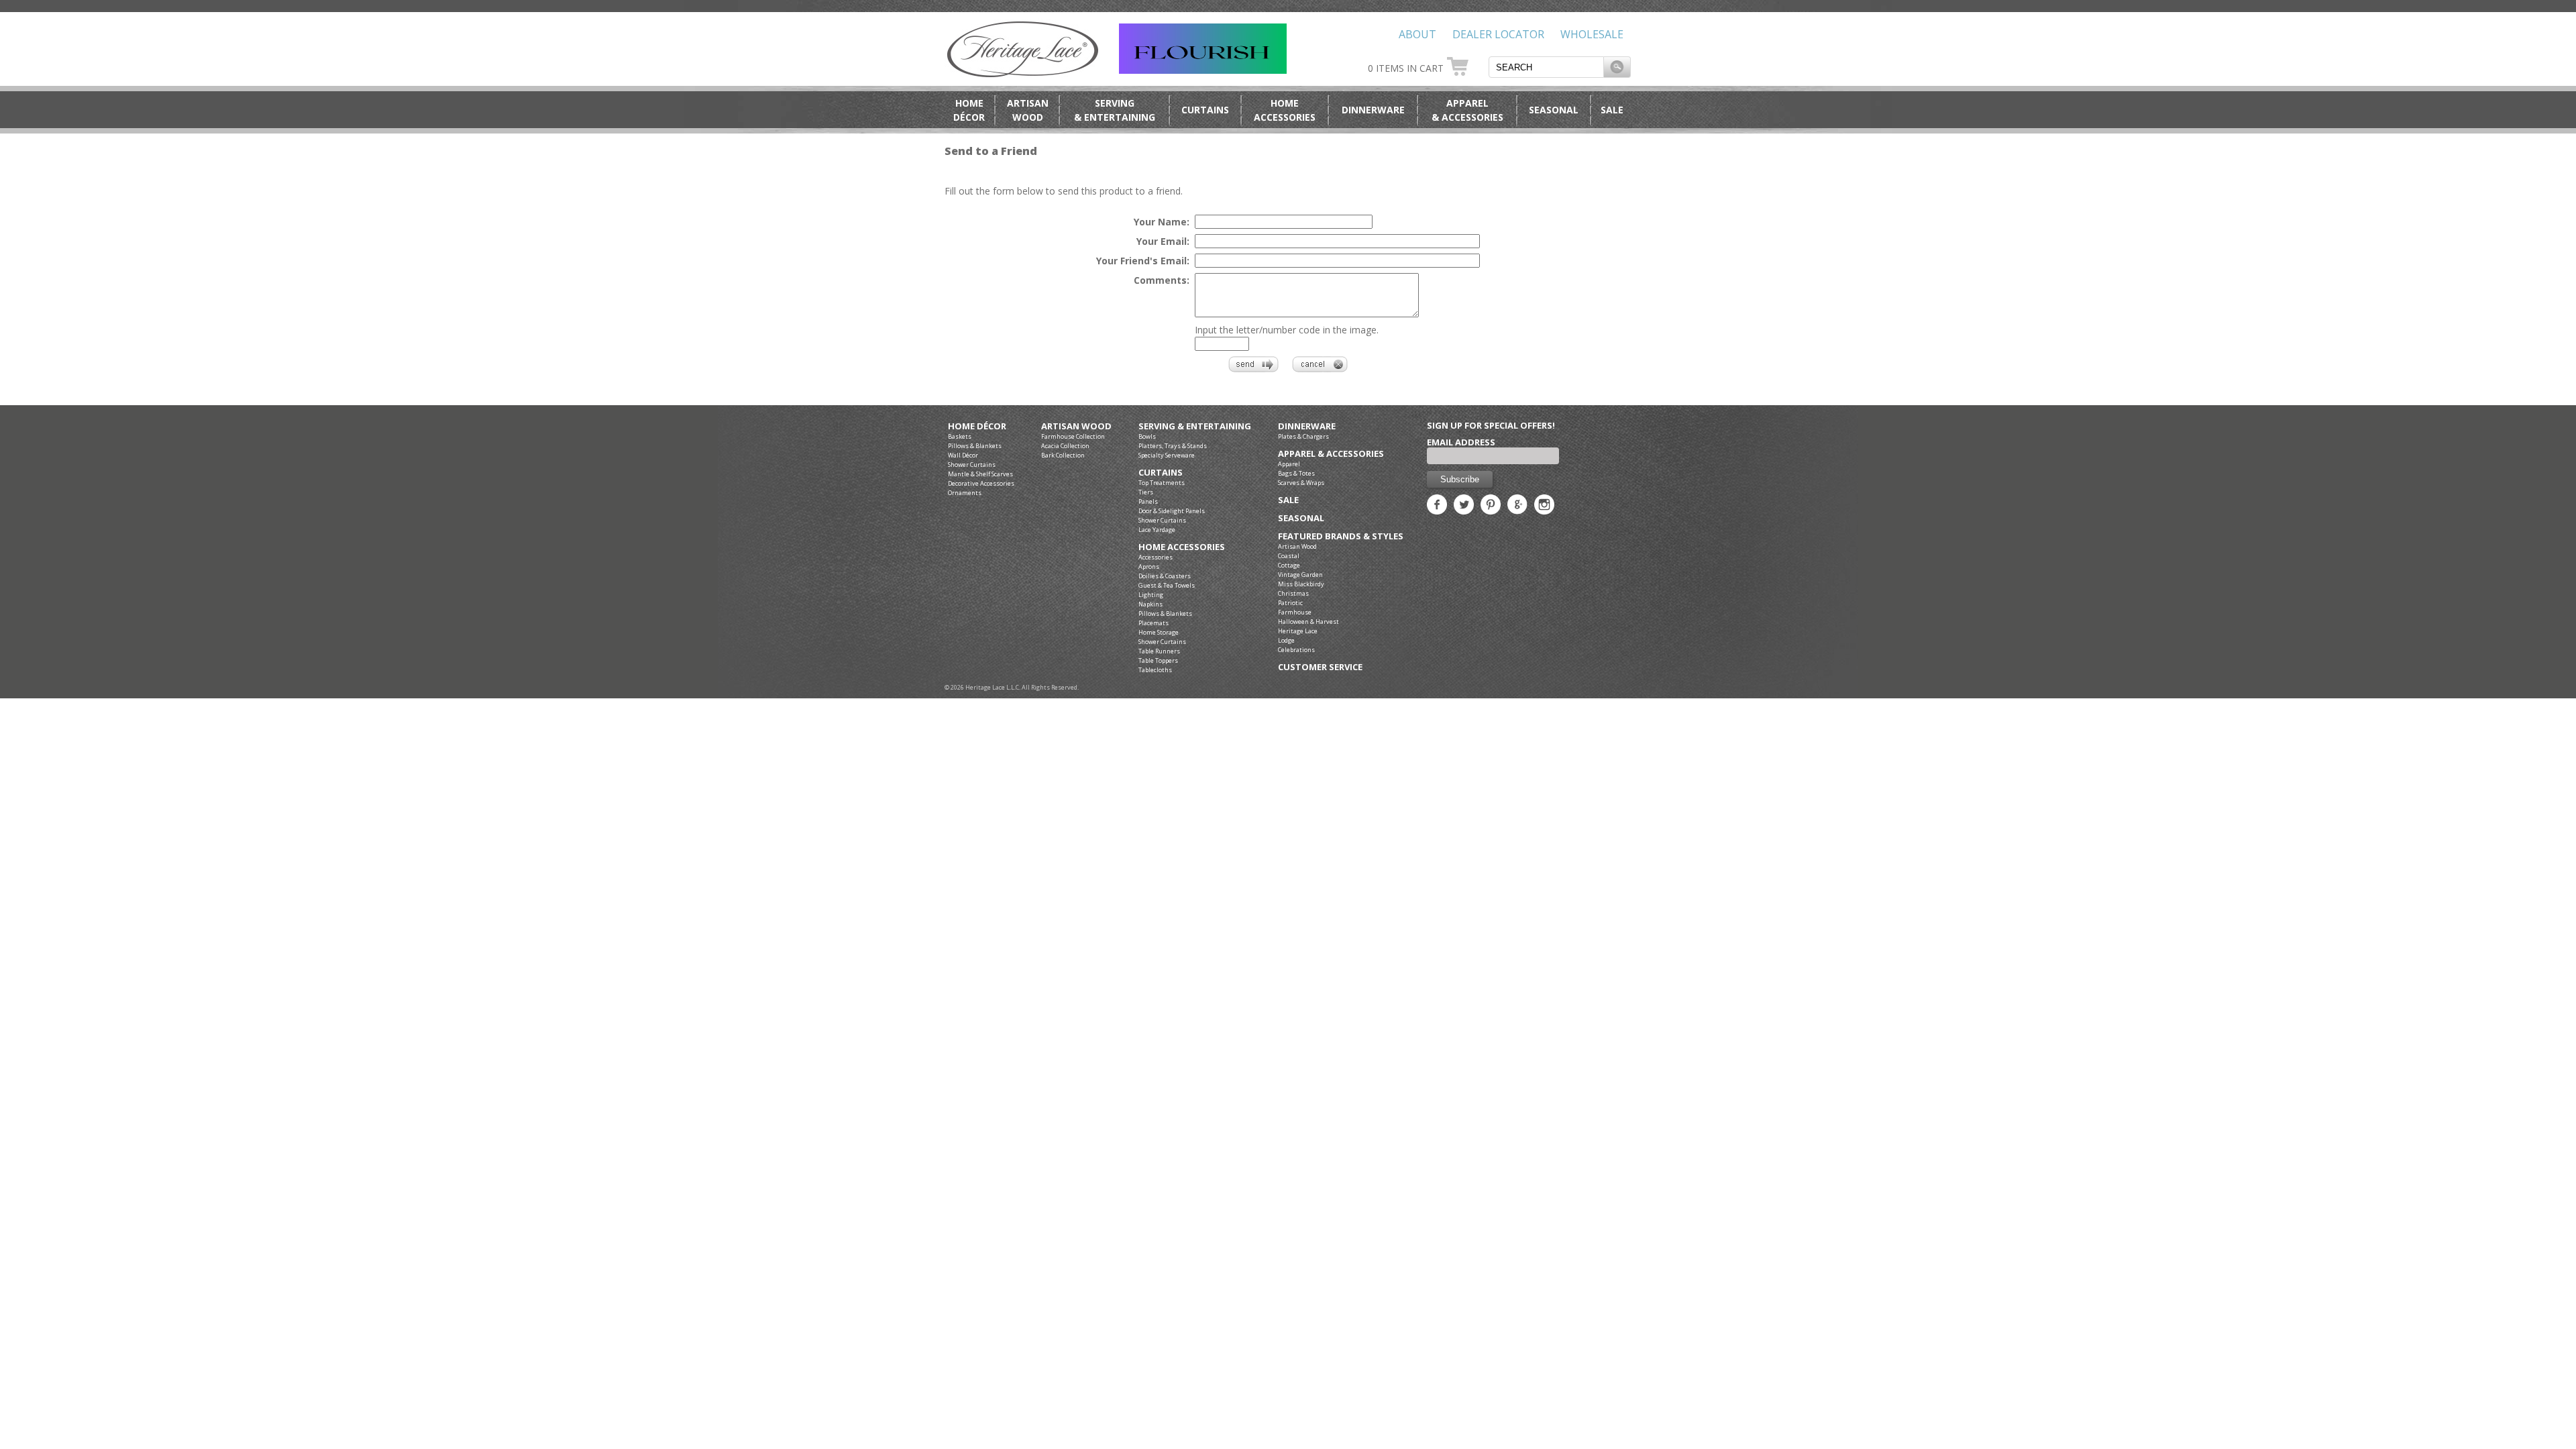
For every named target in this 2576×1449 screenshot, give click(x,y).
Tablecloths (1155, 670)
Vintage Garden (1300, 575)
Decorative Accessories (981, 483)
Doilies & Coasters (1165, 576)
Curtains (1205, 110)
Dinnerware (1373, 110)
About (1417, 34)
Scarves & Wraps (1301, 483)
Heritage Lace (1298, 631)
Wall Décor (963, 455)
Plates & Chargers (1303, 436)
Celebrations (1296, 650)
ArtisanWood (1028, 110)
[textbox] (1546, 67)
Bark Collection (1063, 455)
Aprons (1149, 567)
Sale (1612, 110)
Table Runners (1159, 651)
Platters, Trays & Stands (1173, 446)
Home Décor (977, 426)
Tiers (1146, 492)
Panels (1148, 501)
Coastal (1289, 556)
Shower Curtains (972, 465)
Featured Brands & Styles (1341, 536)
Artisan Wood (1076, 426)
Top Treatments (1162, 483)
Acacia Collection (1065, 446)
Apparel (1289, 464)
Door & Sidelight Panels (1172, 511)
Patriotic (1290, 603)
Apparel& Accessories (1467, 110)
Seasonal (1554, 110)
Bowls (1147, 436)
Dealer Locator (1498, 34)
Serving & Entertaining (1195, 426)
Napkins (1150, 604)
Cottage (1289, 565)
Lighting (1151, 595)
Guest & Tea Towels (1167, 585)
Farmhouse (1295, 612)
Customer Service (1320, 667)
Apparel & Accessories (1331, 454)
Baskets (960, 436)
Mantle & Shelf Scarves (980, 474)
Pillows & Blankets (975, 446)
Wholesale (1592, 34)
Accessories (1156, 557)
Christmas (1293, 593)
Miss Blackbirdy (1301, 584)
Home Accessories (1182, 547)
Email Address (1461, 442)
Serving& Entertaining (1115, 110)
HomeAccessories (1285, 110)
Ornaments (965, 493)
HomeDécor (969, 110)
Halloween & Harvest (1308, 622)
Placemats (1153, 623)
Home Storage (1159, 632)
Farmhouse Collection (1073, 436)
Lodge (1286, 640)
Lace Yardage (1157, 530)
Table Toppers (1158, 660)
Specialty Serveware (1167, 455)
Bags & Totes (1296, 473)
